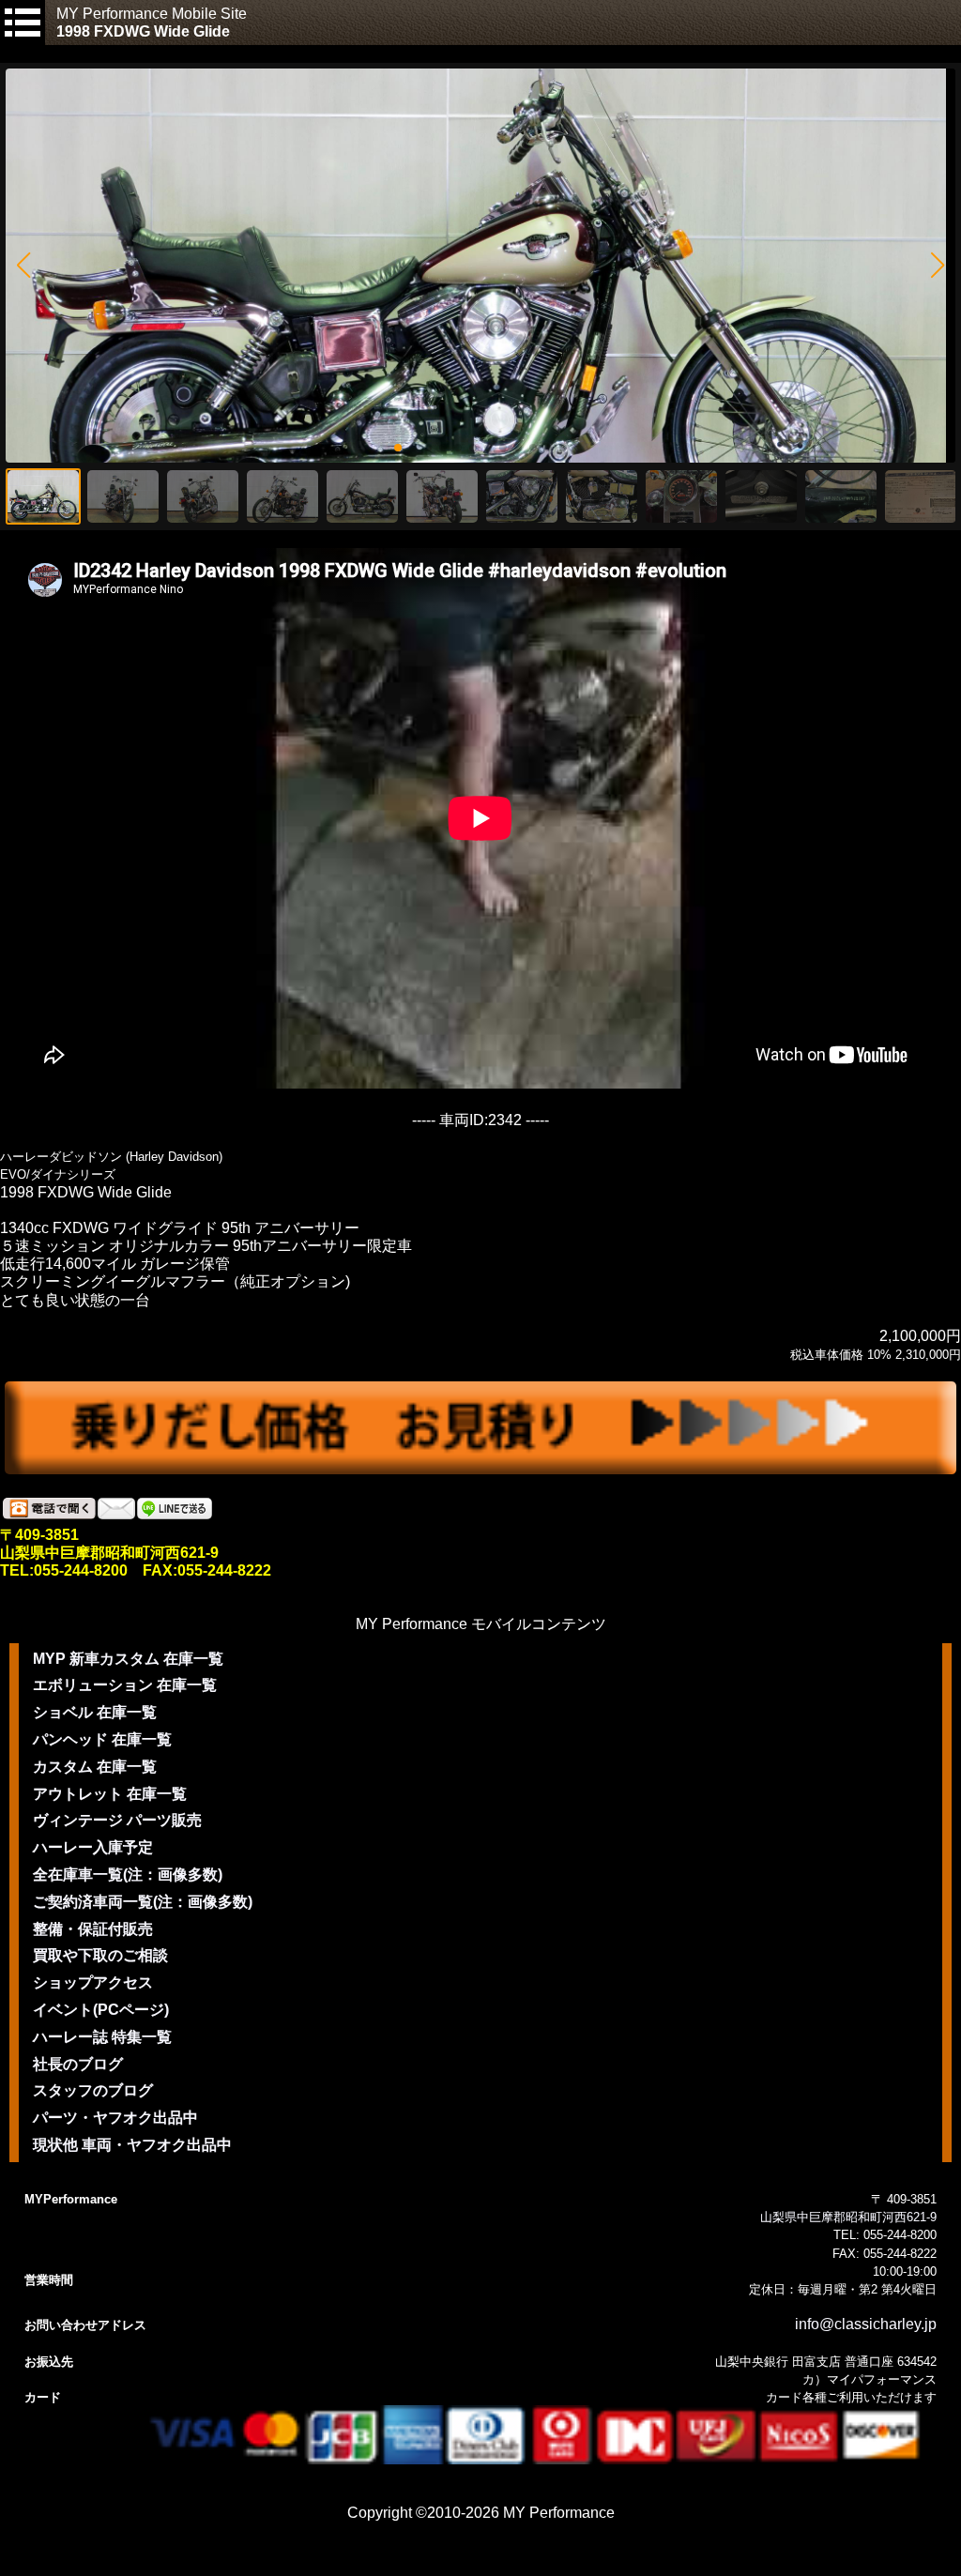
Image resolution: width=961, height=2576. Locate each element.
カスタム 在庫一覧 (95, 1767)
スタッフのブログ (93, 2090)
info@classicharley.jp (866, 2324)
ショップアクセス (93, 1982)
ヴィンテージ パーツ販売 (117, 1820)
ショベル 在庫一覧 (95, 1712)
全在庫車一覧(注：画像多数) (128, 1875)
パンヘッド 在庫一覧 (102, 1739)
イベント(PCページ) (101, 2010)
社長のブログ (78, 2064)
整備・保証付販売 (93, 1929)
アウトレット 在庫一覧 (110, 1794)
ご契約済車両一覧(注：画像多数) (143, 1902)
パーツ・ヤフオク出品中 (115, 2118)
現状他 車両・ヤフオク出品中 (132, 2145)
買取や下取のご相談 (100, 1955)
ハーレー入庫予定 (93, 1847)
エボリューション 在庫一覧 (125, 1685)
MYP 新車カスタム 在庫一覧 (128, 1659)
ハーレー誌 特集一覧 (102, 2037)
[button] (23, 266)
